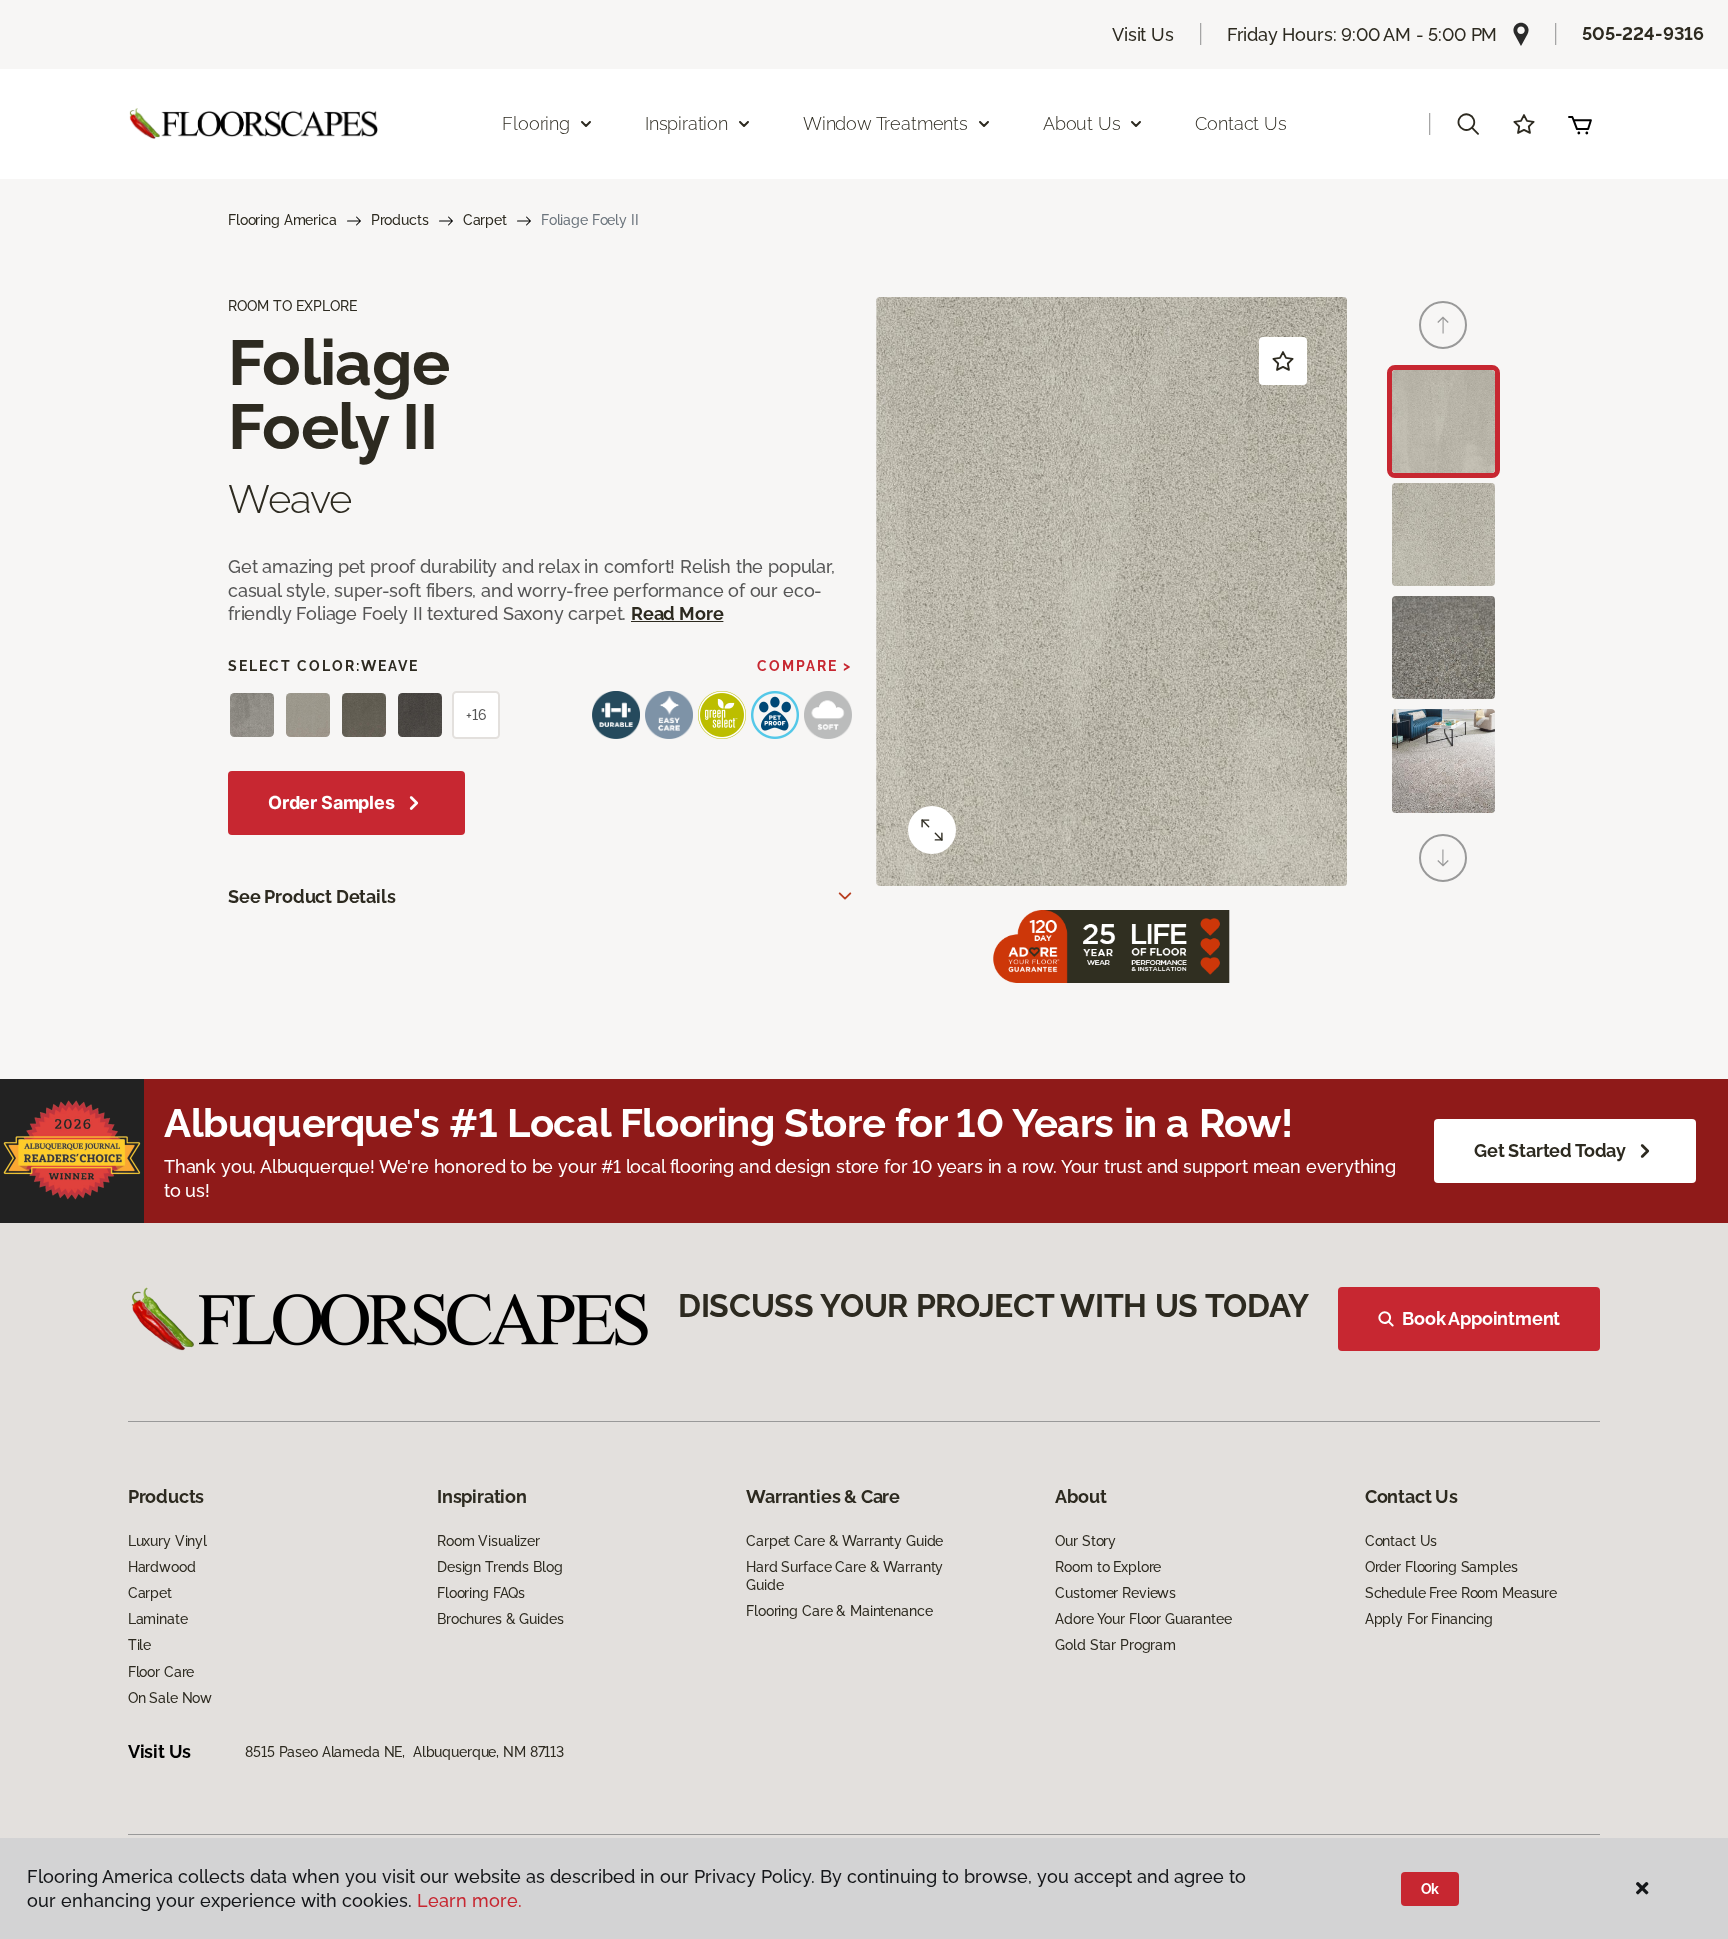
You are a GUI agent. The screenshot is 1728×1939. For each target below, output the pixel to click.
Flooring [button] (536, 123)
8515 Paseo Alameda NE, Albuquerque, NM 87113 (404, 1752)
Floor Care (161, 1672)
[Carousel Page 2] (1443, 534)
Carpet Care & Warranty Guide (844, 1541)
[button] (1468, 124)
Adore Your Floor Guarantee (1143, 1619)
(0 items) (1580, 124)
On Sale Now (170, 1698)
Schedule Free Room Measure (1461, 1593)
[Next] (1443, 858)
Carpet (485, 220)
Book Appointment (1481, 1318)
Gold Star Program (1115, 1645)
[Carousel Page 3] (1443, 647)
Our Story (1085, 1541)
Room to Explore (1108, 1567)
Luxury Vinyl (167, 1541)
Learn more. (469, 1900)
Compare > (804, 666)
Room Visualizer (488, 1541)
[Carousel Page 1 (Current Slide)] (1443, 421)
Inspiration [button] (686, 123)
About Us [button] (1082, 123)
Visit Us (1143, 34)
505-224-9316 (1643, 33)
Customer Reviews (1115, 1593)
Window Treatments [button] (885, 123)
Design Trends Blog (499, 1567)
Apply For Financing (1429, 1619)
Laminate (158, 1619)
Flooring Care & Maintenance (839, 1611)
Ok (1430, 1889)
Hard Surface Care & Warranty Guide (844, 1576)
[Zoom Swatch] (932, 830)
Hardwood (162, 1567)
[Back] (1443, 325)
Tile (139, 1645)
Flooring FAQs (481, 1593)
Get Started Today (1550, 1150)
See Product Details (312, 896)
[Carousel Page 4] (1443, 760)
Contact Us (1240, 123)
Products (400, 220)
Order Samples (331, 802)
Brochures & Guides (500, 1619)
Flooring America (282, 220)
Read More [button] (677, 613)
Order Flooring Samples (1441, 1567)
